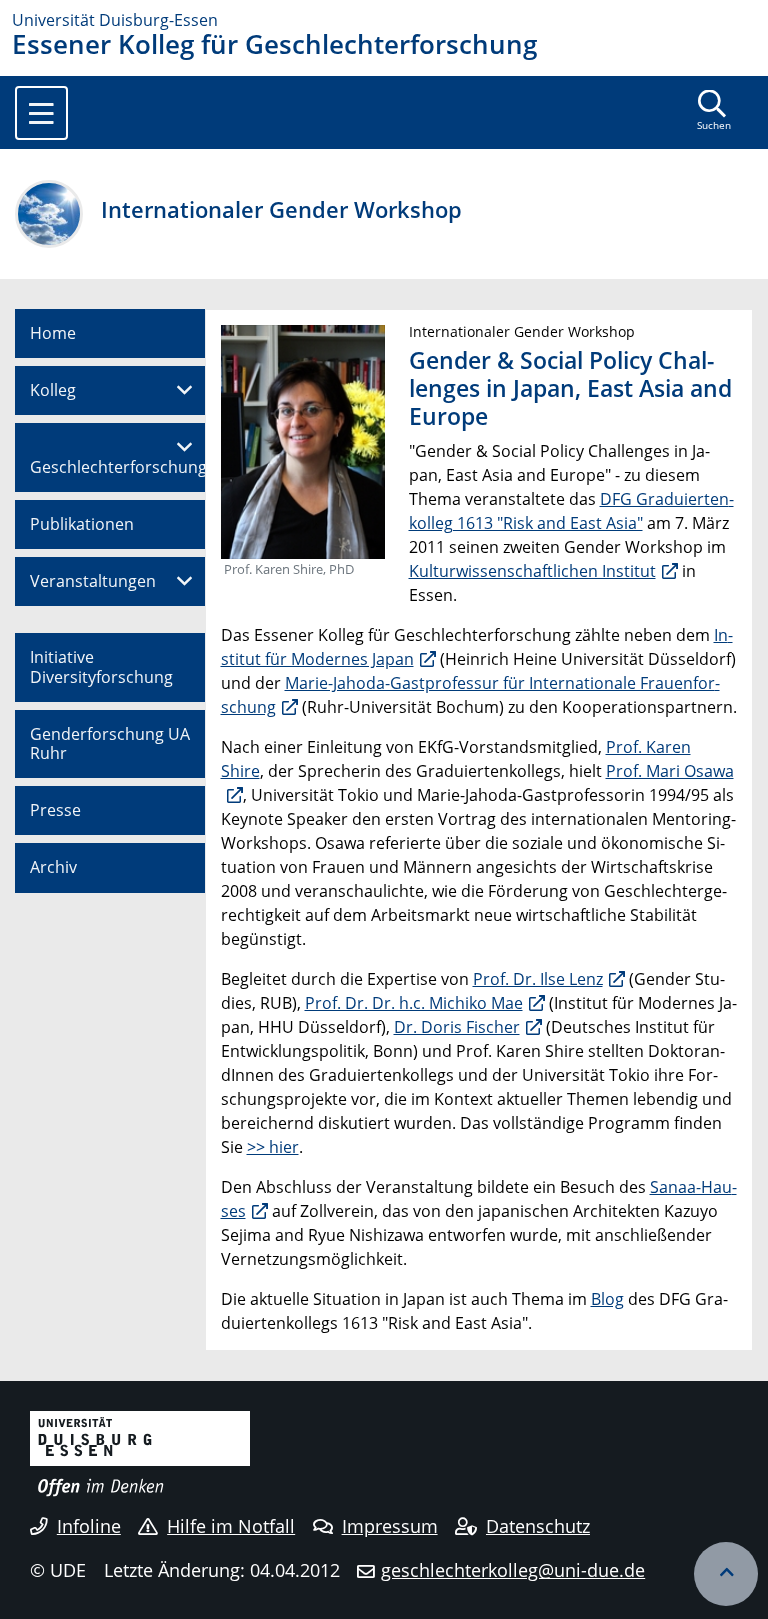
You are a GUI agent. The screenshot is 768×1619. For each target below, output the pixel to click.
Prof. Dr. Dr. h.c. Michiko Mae (414, 1003)
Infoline (89, 1526)
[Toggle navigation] (41, 113)
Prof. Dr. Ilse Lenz (538, 979)
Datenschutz (538, 1526)
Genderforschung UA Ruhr (110, 743)
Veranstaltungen (93, 581)
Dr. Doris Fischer (457, 1027)
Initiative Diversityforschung (101, 666)
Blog (607, 1299)
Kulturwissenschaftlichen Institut (532, 571)
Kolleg (53, 390)
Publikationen (82, 524)
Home (53, 333)
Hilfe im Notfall (231, 1526)
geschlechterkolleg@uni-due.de (513, 1570)
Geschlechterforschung (118, 467)
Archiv (53, 867)
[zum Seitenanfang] (726, 1574)
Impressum (390, 1526)
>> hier (273, 1147)
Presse (55, 810)
